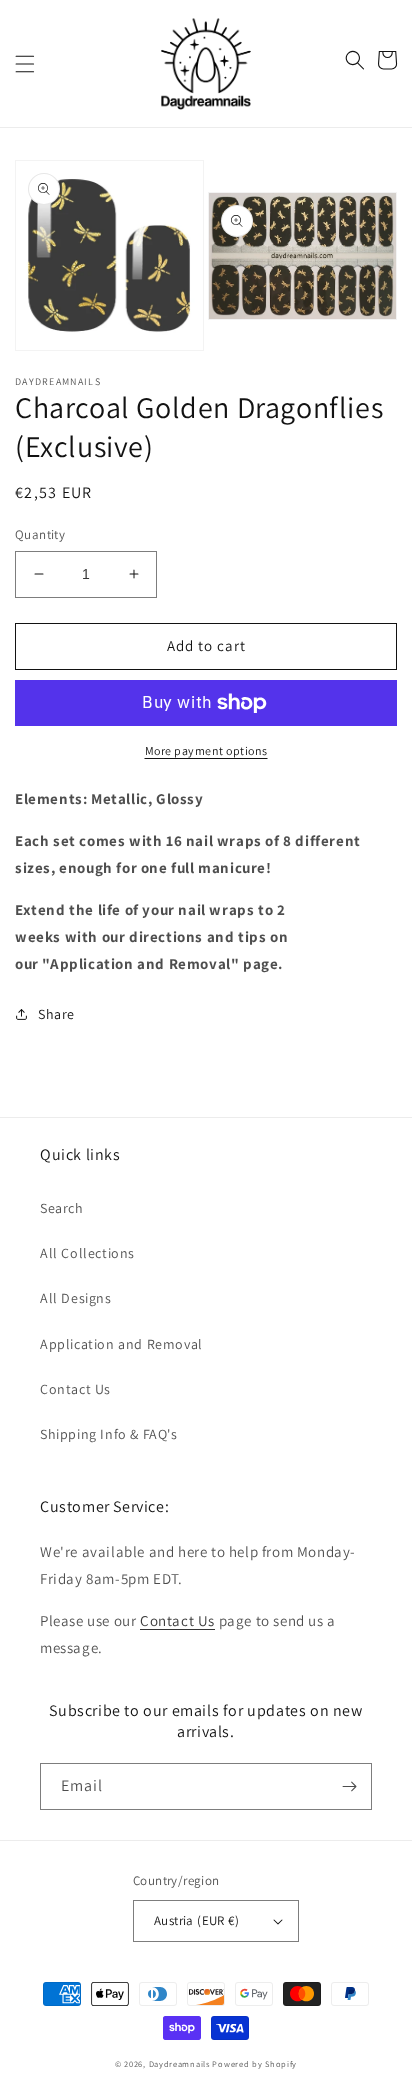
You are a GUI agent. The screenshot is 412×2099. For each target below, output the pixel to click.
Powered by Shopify (254, 2063)
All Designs (76, 1298)
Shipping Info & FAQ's (109, 1434)
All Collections (87, 1253)
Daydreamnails (179, 2063)
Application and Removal (121, 1344)
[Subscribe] (349, 1786)
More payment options (206, 750)
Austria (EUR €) (196, 1920)
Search (62, 1208)
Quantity (40, 534)
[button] (25, 64)
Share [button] (56, 1014)
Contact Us (75, 1389)
